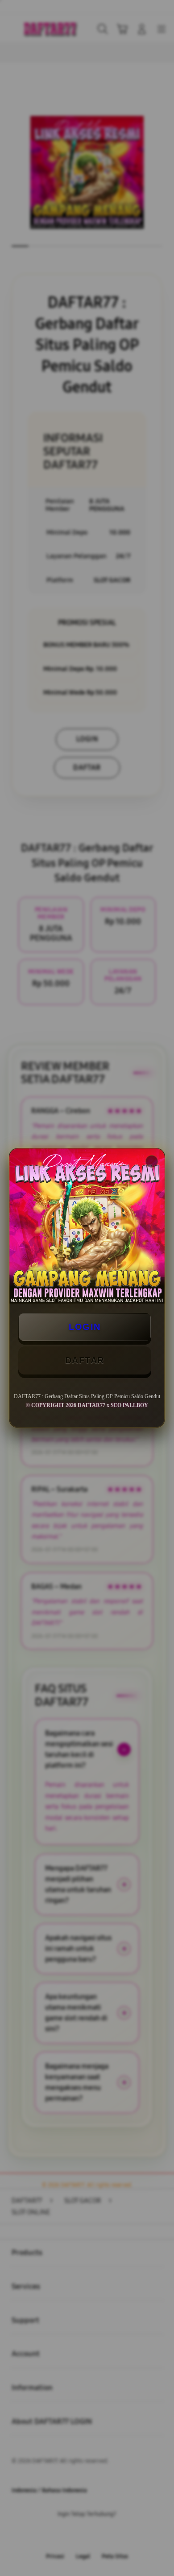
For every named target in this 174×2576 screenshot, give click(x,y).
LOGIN (85, 1327)
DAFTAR (85, 1360)
